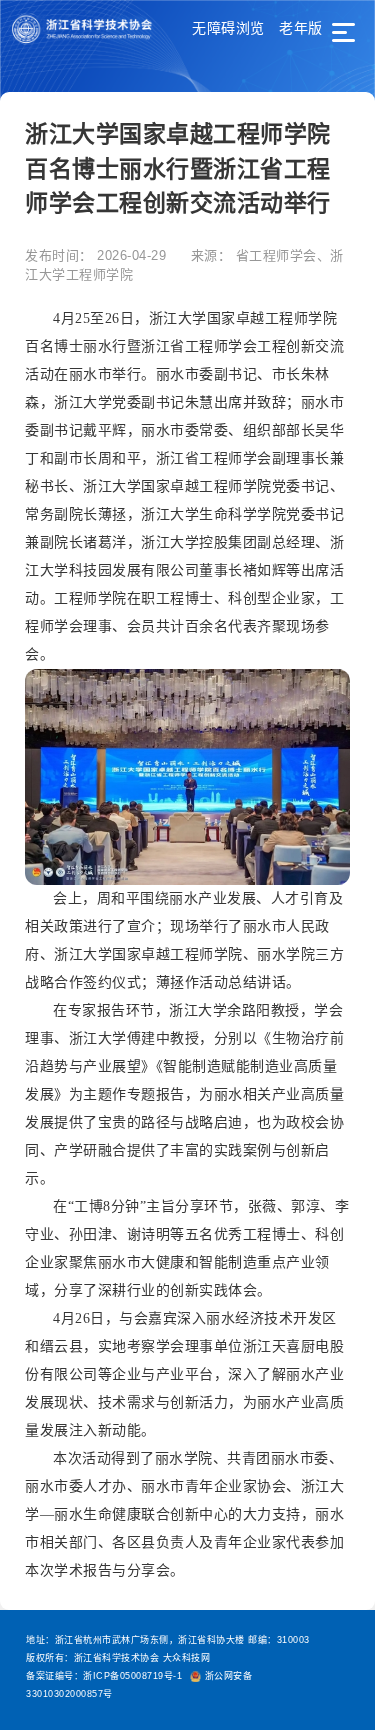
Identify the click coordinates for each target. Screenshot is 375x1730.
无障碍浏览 (228, 28)
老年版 (301, 28)
